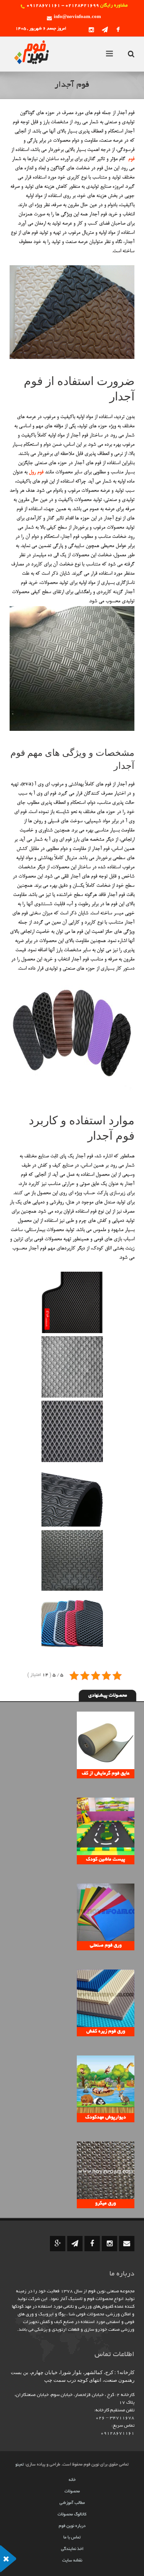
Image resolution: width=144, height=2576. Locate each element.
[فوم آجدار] (72, 1367)
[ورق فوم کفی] (72, 1302)
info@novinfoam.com (77, 17)
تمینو (20, 2465)
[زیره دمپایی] (72, 1560)
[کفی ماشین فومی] (72, 1625)
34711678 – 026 (115, 2418)
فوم (131, 159)
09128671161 (118, 2433)
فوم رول (36, 472)
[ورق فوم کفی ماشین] (72, 1431)
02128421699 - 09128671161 (63, 6)
